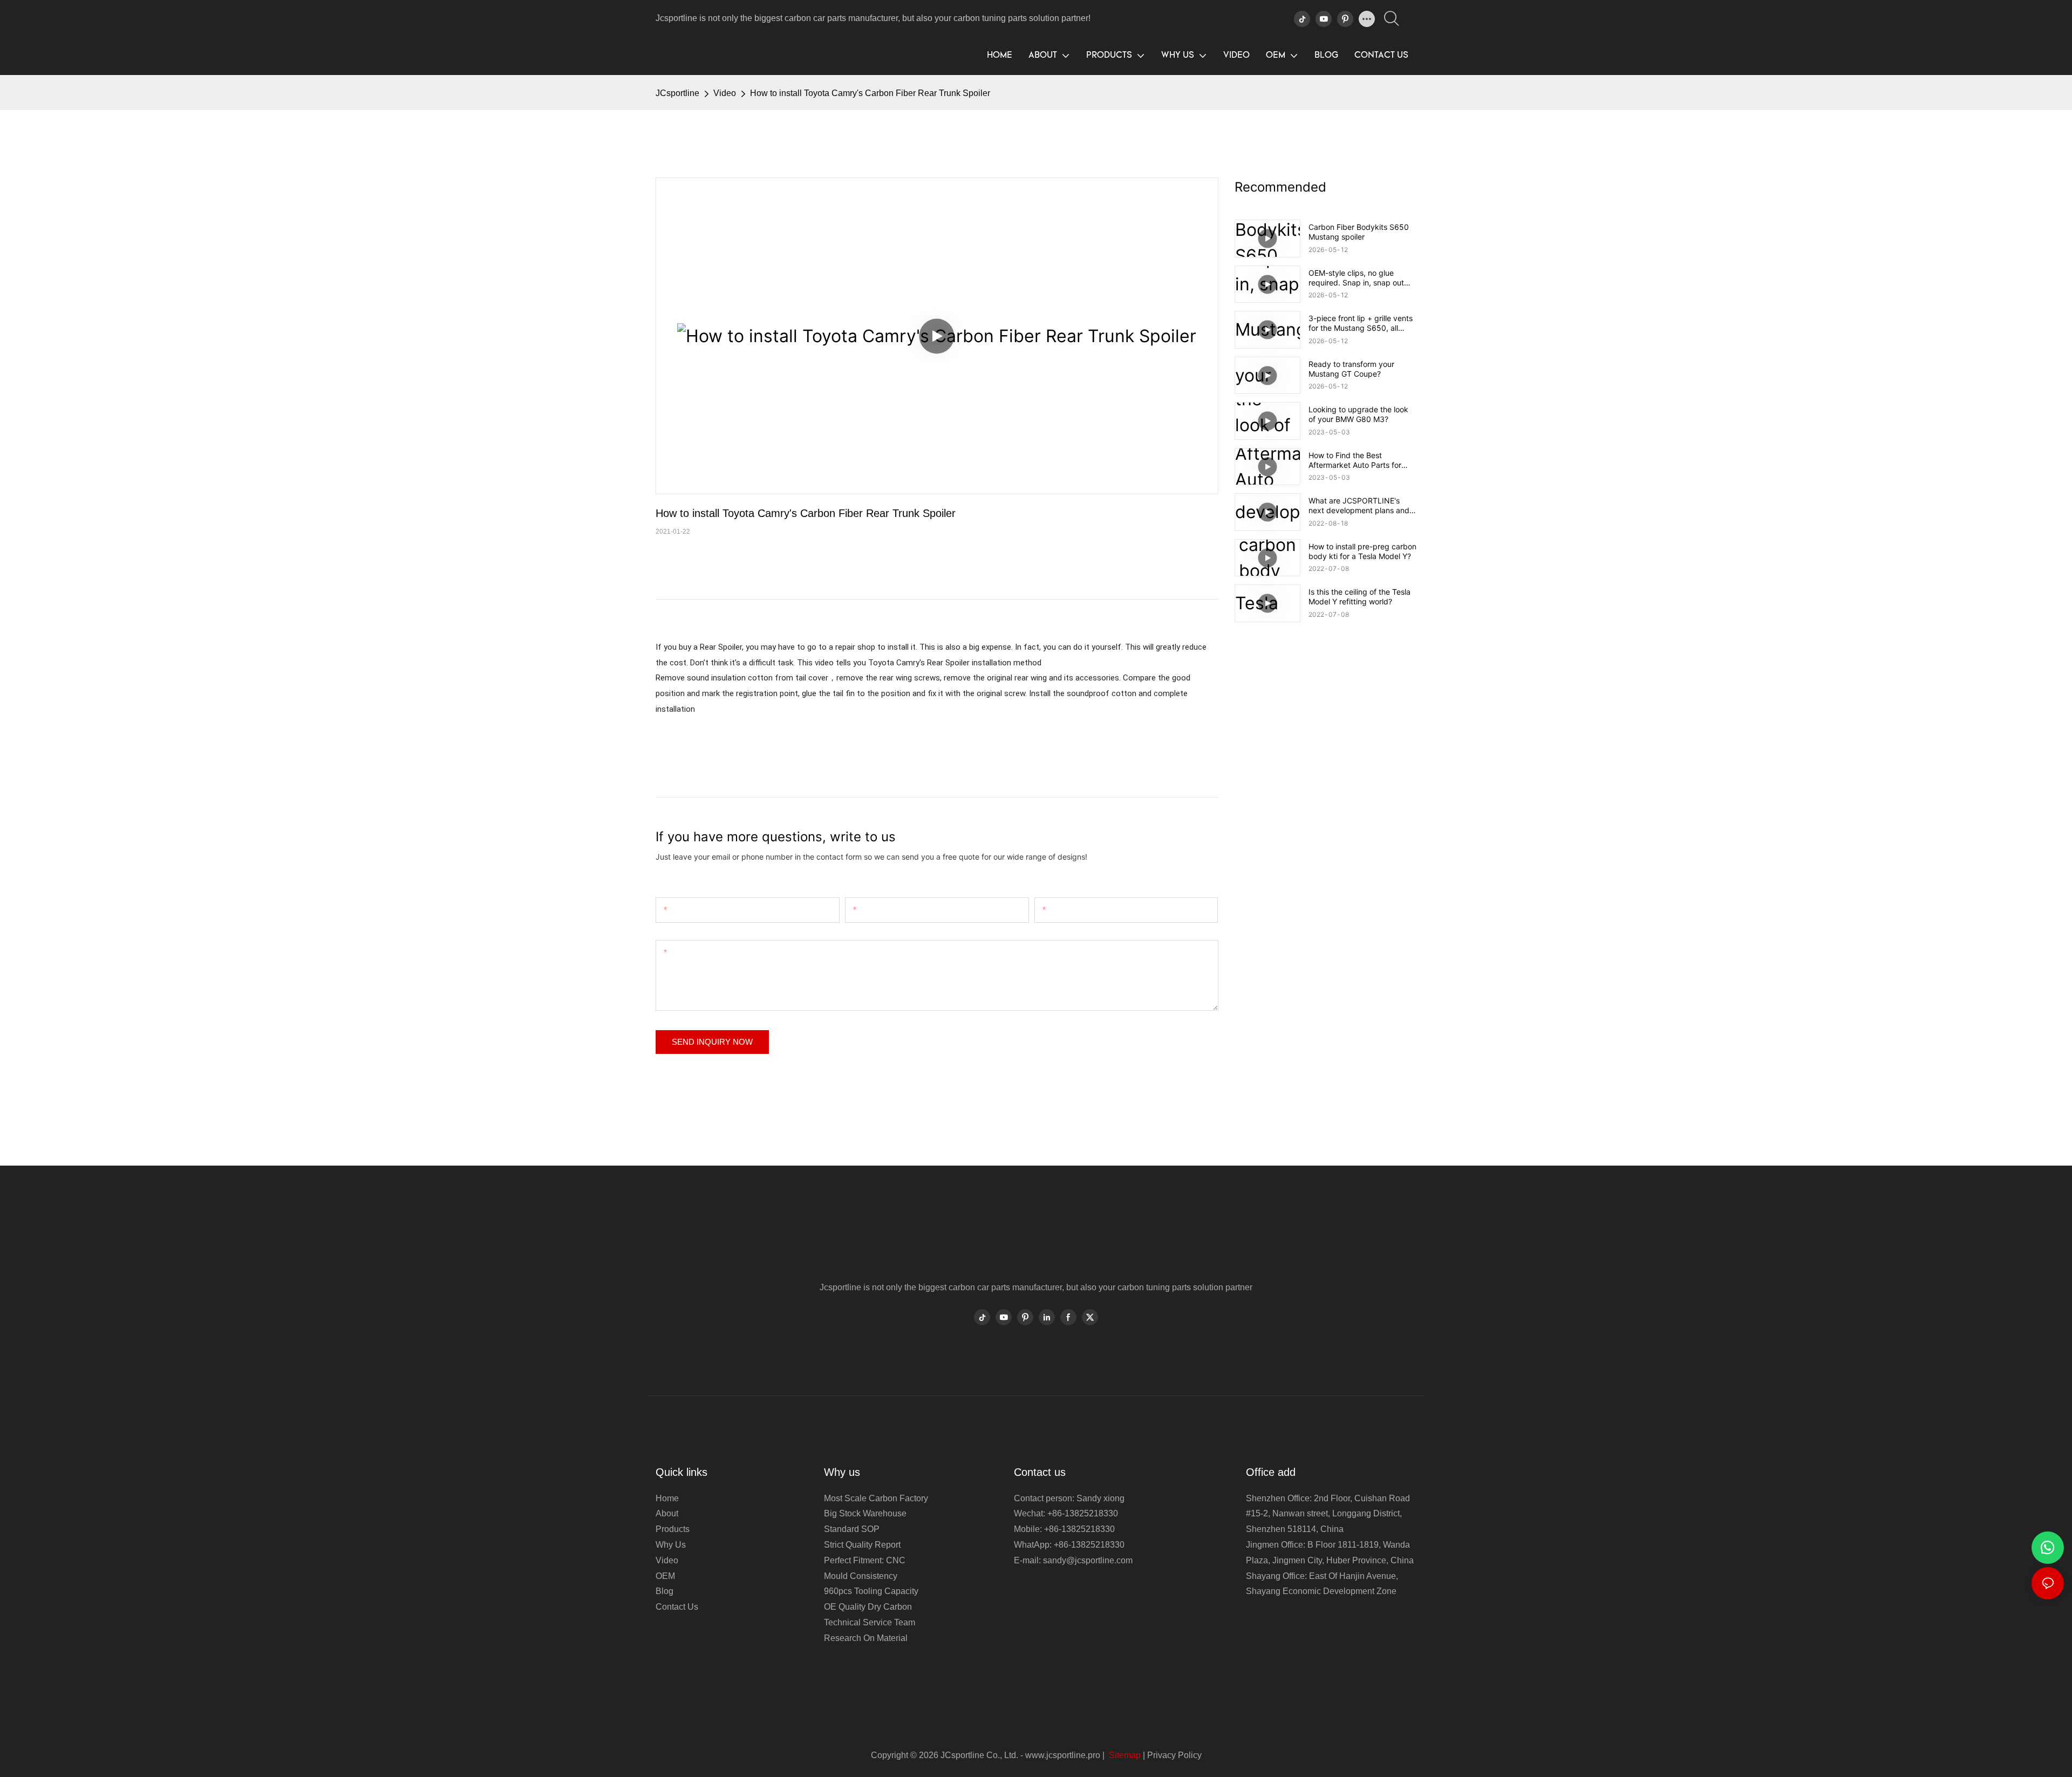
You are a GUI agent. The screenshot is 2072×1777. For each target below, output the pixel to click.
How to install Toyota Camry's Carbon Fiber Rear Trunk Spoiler (870, 93)
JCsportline (677, 93)
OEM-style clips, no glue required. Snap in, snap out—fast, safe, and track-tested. (1360, 278)
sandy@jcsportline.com (1088, 1560)
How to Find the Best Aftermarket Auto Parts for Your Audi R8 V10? (1355, 460)
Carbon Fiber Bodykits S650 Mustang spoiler (1359, 232)
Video (725, 93)
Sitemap (1124, 1755)
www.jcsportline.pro (1063, 1755)
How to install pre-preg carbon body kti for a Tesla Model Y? (1362, 551)
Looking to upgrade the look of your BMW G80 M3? (1358, 414)
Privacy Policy (1174, 1755)
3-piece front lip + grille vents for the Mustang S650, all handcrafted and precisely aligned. (1361, 323)
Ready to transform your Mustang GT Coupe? (1351, 369)
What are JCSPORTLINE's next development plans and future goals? (1359, 506)
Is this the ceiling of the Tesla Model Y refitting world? (1359, 597)
